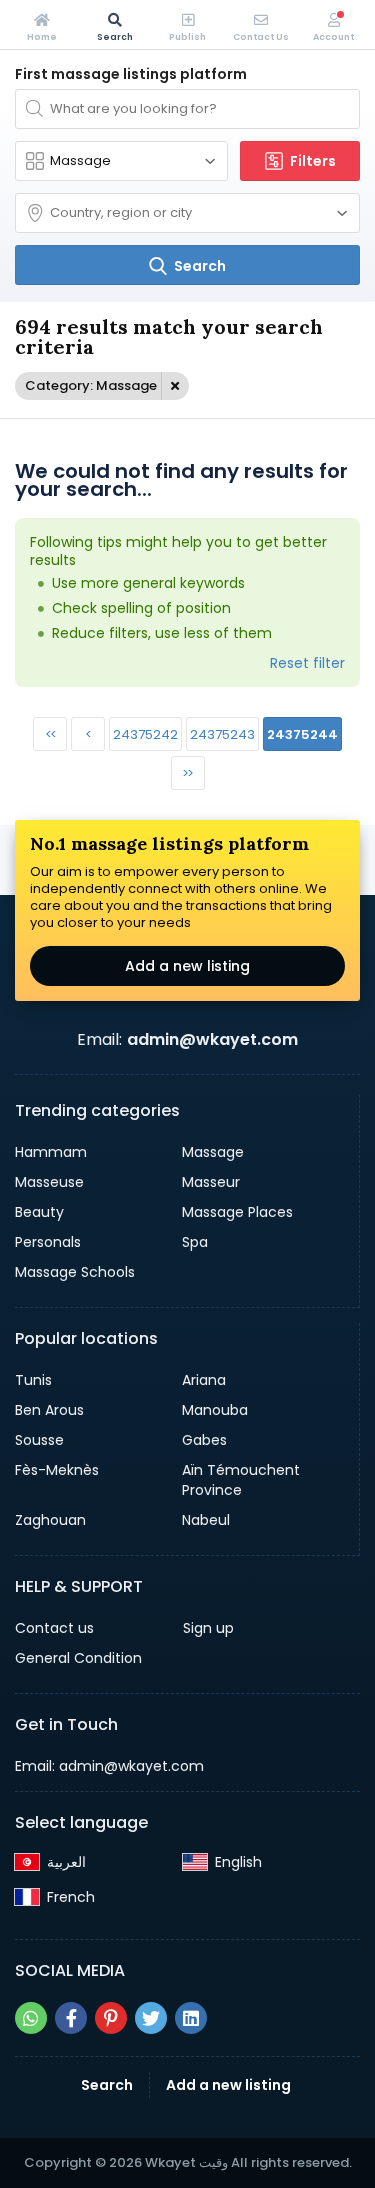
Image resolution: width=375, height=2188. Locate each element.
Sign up (208, 1628)
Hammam (51, 1152)
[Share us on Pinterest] (111, 2018)
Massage (213, 1152)
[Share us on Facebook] (71, 2018)
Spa (195, 1242)
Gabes (204, 1440)
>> (187, 773)
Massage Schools (75, 1272)
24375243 (222, 734)
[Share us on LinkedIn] (191, 2018)
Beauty (39, 1212)
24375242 (145, 734)
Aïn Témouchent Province (241, 1480)
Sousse (39, 1440)
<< (50, 734)
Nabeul (206, 1520)
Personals (48, 1242)
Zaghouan (50, 1520)
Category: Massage (91, 385)
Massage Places (237, 1212)
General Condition (78, 1658)
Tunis (33, 1380)
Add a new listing (187, 966)
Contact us (54, 1628)
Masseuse (49, 1182)
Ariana (204, 1380)
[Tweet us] (151, 2018)
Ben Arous (49, 1410)
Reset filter (307, 663)
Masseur (211, 1182)
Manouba (215, 1410)
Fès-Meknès (57, 1470)
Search (107, 2085)
